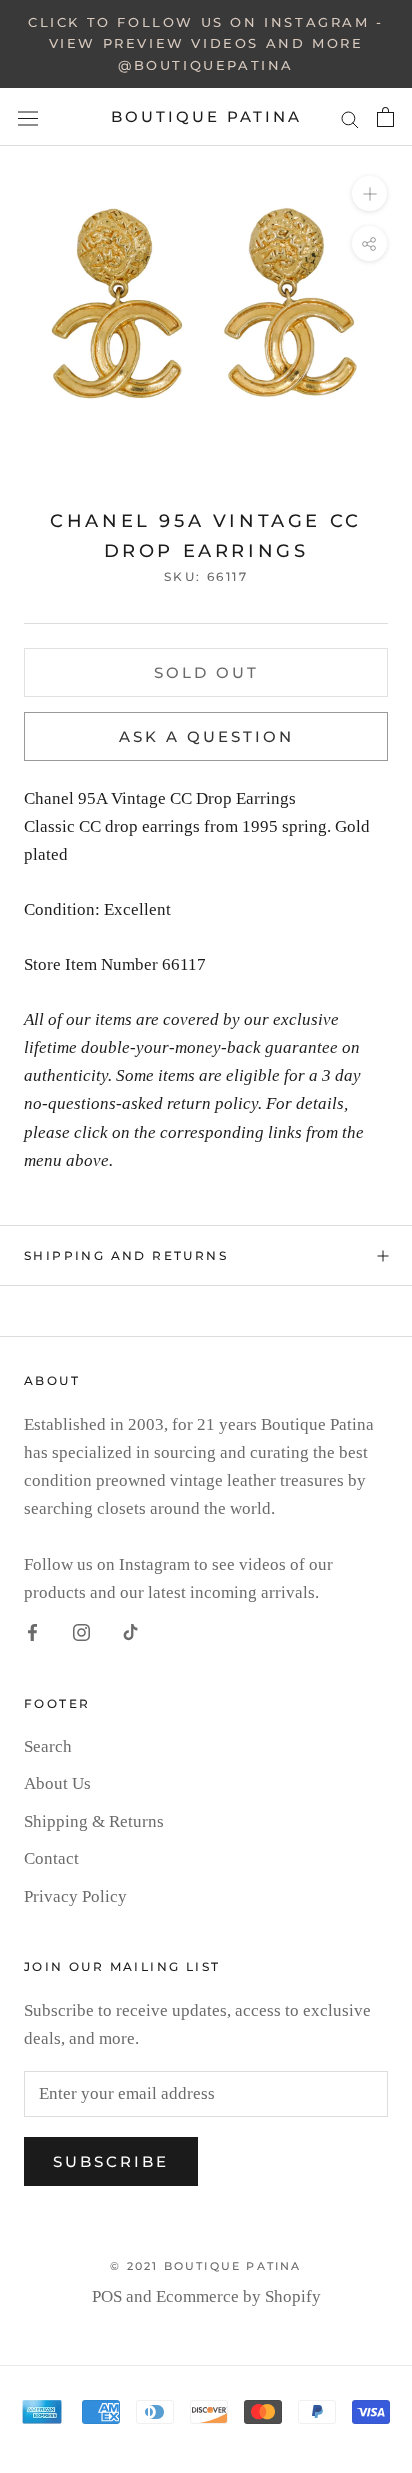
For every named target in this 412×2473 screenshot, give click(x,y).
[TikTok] (130, 1632)
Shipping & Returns (94, 1821)
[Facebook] (32, 1632)
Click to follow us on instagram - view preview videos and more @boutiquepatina (206, 43)
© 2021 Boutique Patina (205, 2266)
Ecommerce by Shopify (238, 2296)
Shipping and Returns (126, 1255)
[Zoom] (369, 193)
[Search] (350, 117)
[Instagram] (81, 1632)
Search (48, 1746)
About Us (57, 1783)
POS (107, 2296)
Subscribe (111, 2161)
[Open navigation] (28, 118)
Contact (51, 1858)
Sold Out (206, 672)
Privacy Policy (75, 1896)
